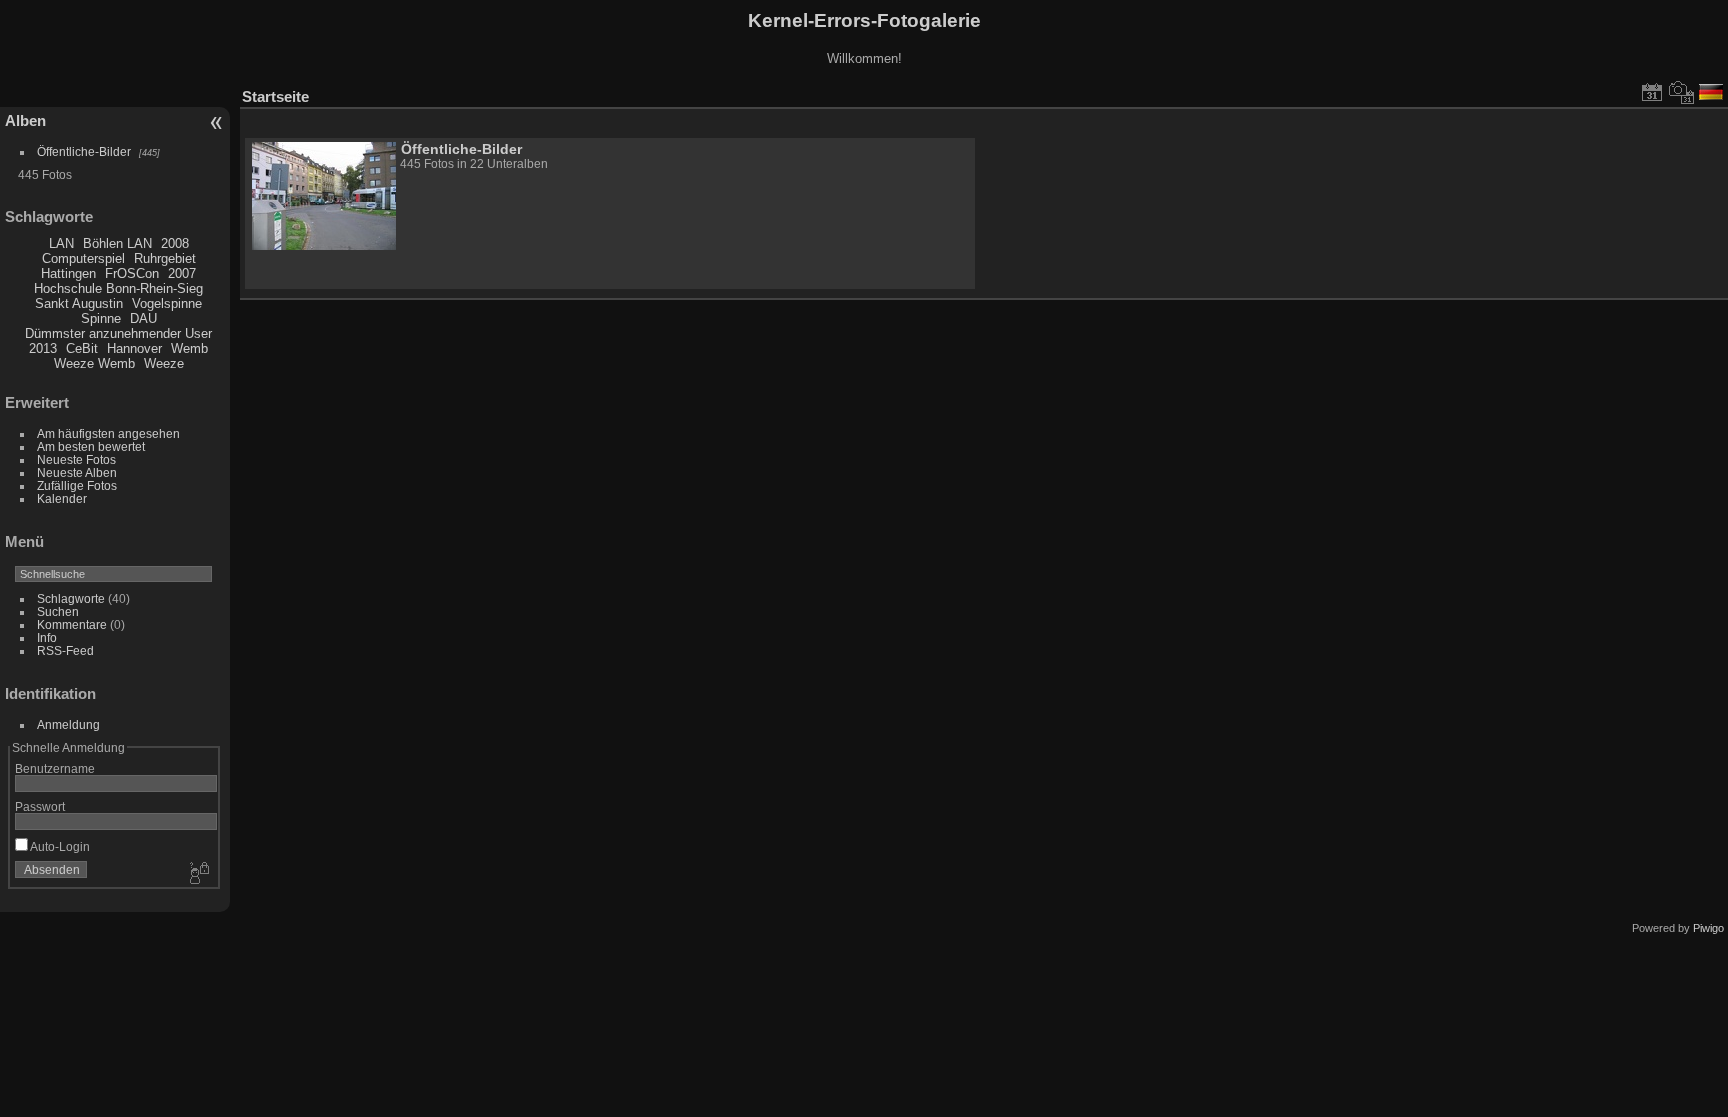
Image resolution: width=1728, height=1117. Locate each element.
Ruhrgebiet (165, 258)
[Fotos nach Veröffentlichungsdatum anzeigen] (1652, 92)
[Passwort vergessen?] (198, 874)
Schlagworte (71, 598)
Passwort (40, 806)
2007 (182, 273)
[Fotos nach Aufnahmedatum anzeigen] (1682, 92)
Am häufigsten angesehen (108, 433)
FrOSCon (132, 273)
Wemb (189, 348)
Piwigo (1708, 928)
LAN (61, 243)
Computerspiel (83, 258)
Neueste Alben (77, 472)
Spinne (101, 318)
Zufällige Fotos (77, 485)
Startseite (275, 96)
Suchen (58, 611)
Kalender (62, 498)
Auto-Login (59, 846)
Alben (25, 120)
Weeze (164, 363)
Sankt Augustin (79, 303)
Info (47, 637)
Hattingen (68, 273)
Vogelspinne (167, 303)
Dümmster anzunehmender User (118, 333)
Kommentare (72, 624)
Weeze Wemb (94, 363)
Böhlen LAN (117, 243)
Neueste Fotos (76, 459)
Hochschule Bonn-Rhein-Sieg (118, 288)
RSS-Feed (65, 650)
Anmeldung (68, 724)
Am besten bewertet (91, 446)
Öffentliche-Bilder (84, 151)
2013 (43, 348)
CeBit (82, 348)
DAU (143, 318)
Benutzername (55, 768)
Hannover (134, 348)
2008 (175, 243)
